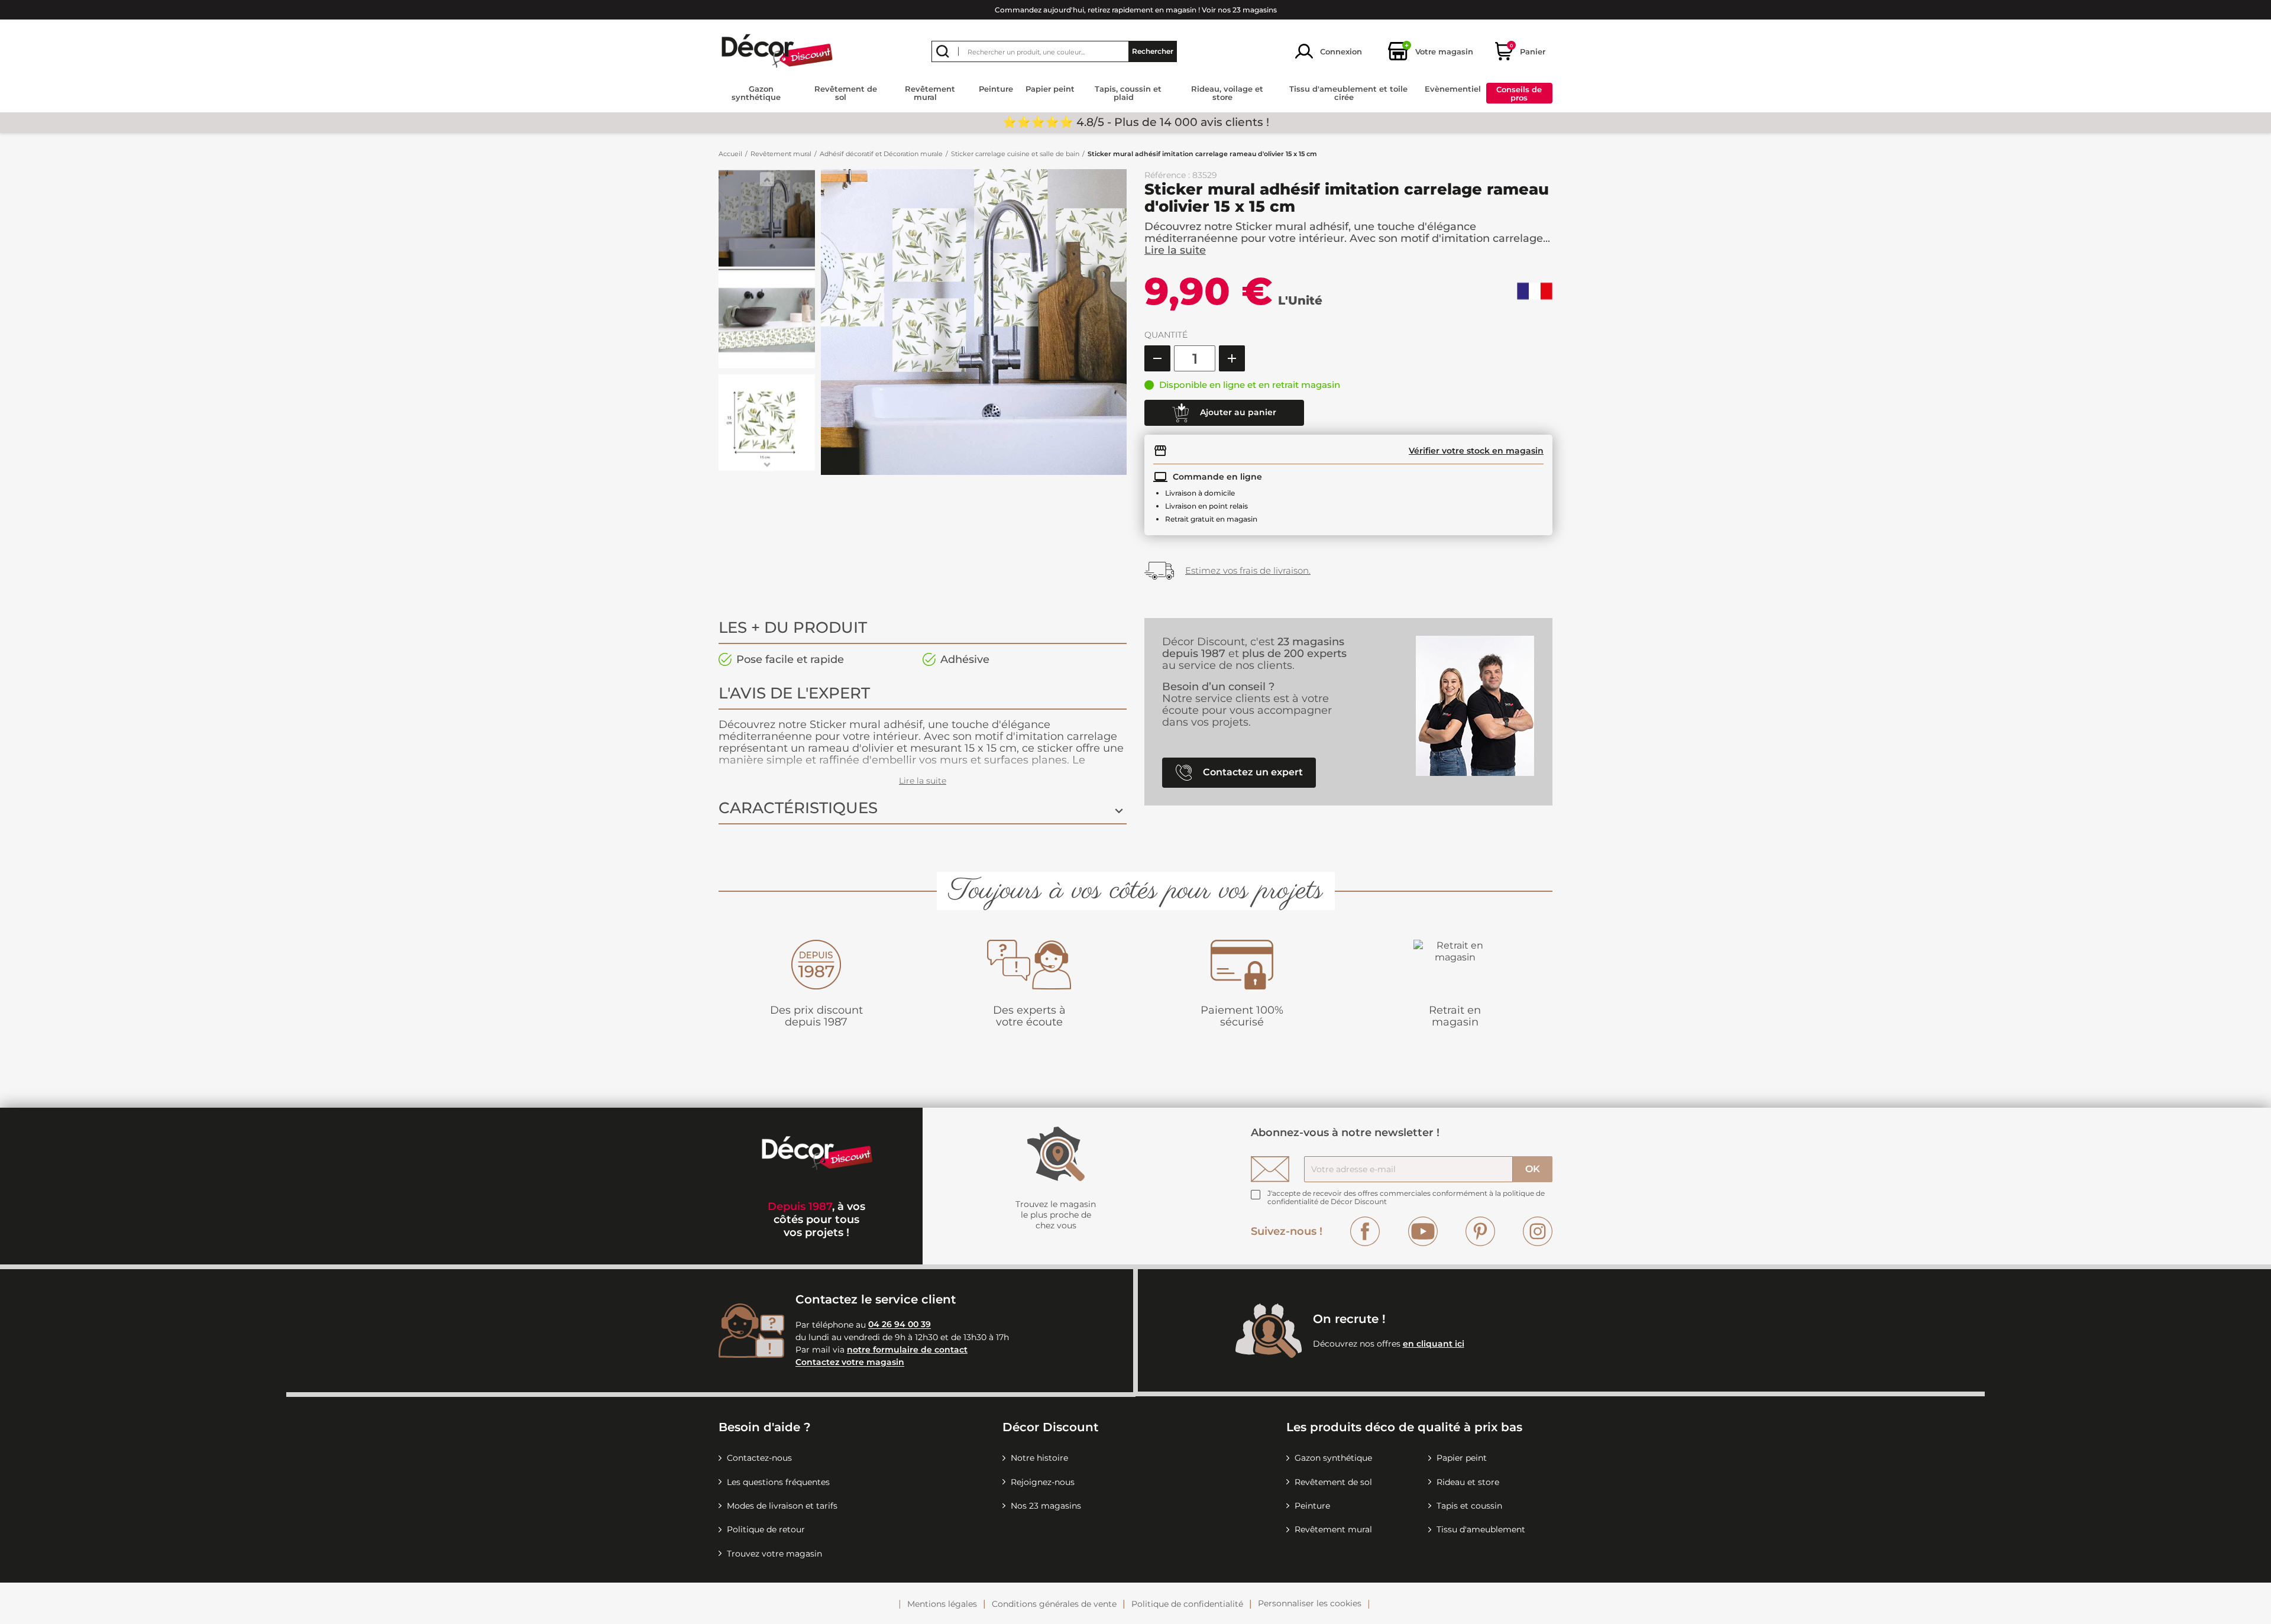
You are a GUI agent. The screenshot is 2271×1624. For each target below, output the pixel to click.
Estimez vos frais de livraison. (1248, 570)
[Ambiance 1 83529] (767, 220)
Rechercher (1153, 51)
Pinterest (1480, 1231)
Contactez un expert (1252, 772)
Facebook (1365, 1231)
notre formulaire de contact (907, 1350)
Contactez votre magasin (850, 1363)
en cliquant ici (1434, 1344)
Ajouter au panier (1237, 412)
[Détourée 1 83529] (767, 424)
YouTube (1423, 1231)
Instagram (1538, 1231)
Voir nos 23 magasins (1239, 10)
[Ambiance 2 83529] (767, 322)
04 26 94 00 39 (900, 1325)
